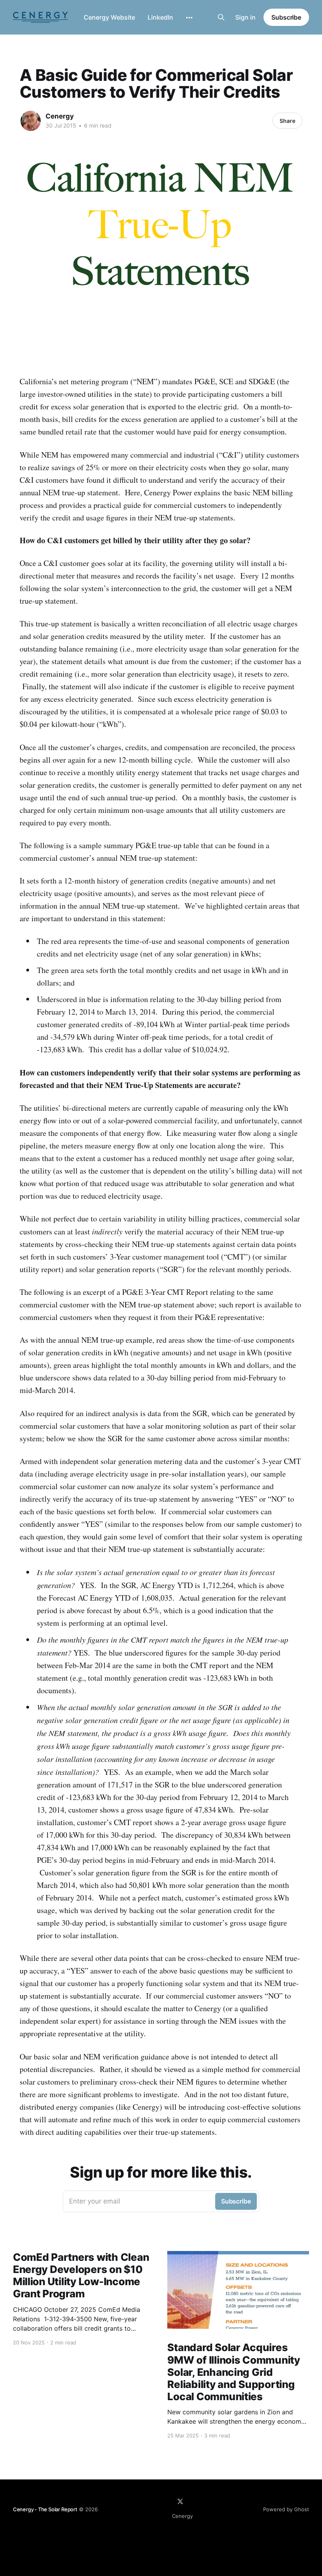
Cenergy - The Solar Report (45, 2509)
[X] (180, 2501)
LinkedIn (160, 17)
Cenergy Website (109, 17)
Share (287, 121)
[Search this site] (221, 17)
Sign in (245, 17)
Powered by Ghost (286, 2509)
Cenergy (60, 116)
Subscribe (286, 17)
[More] (189, 18)
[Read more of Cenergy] (31, 121)
